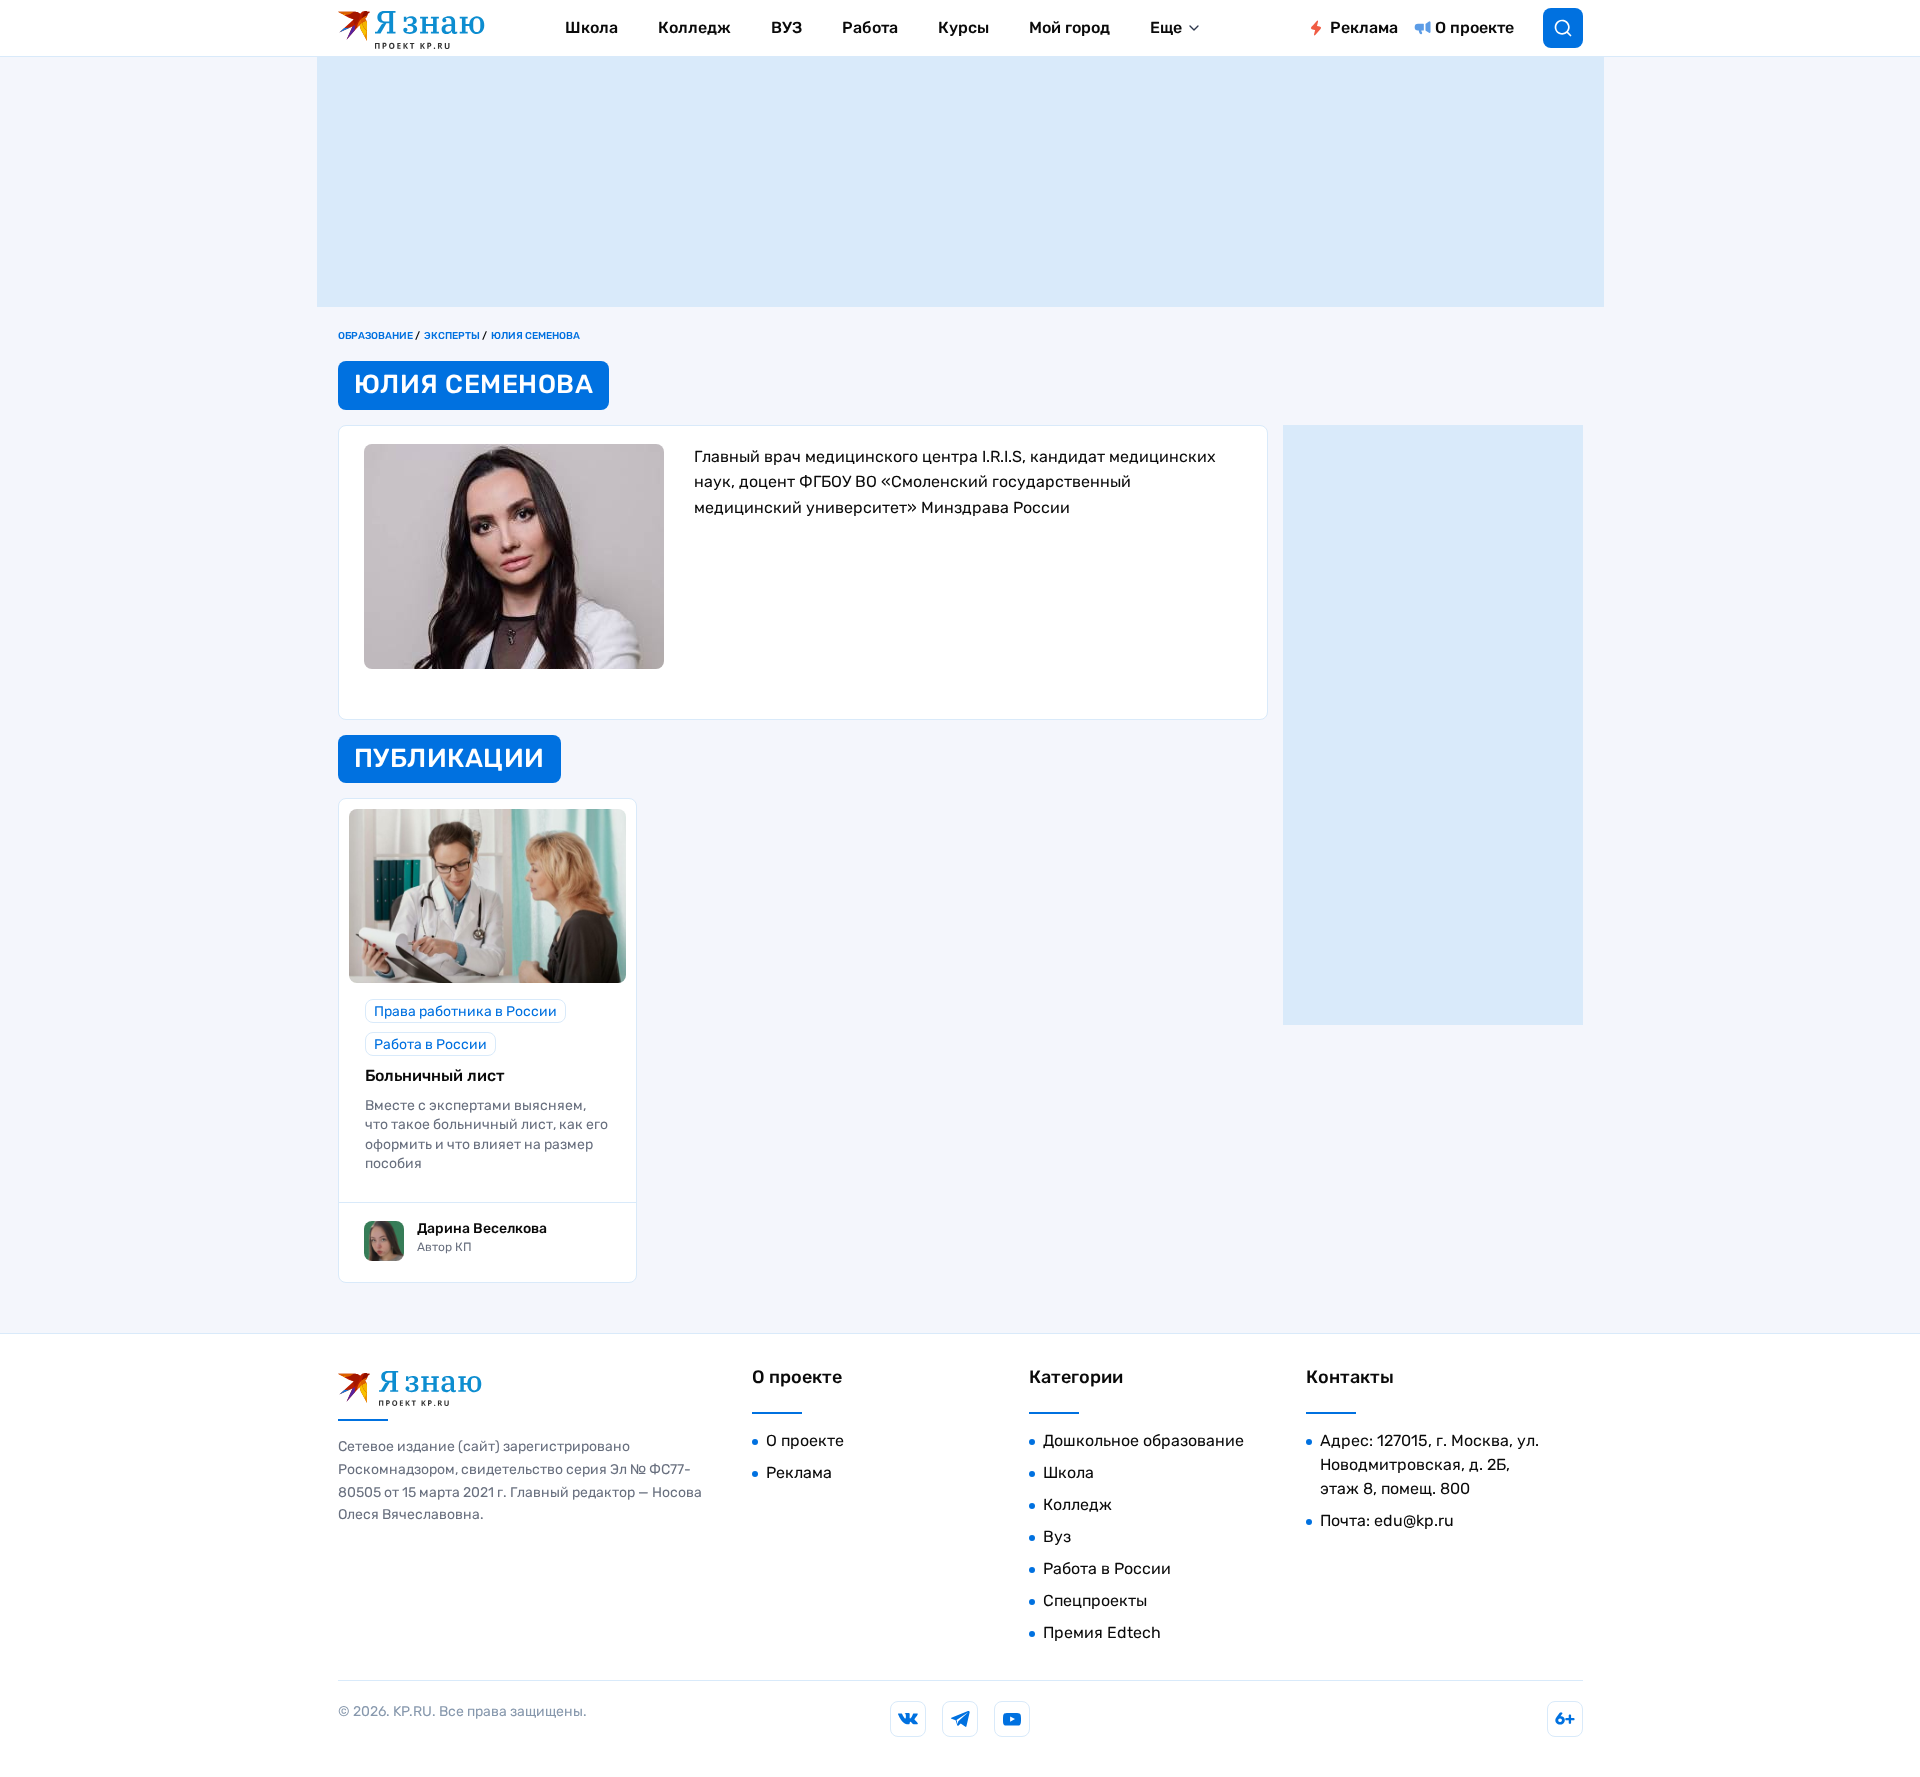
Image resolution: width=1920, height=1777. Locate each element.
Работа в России (430, 1044)
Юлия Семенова (535, 336)
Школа (591, 27)
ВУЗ (786, 27)
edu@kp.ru (1414, 1520)
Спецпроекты (1095, 1600)
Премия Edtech (1102, 1632)
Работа (870, 27)
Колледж (694, 27)
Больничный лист (434, 1075)
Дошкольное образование (1143, 1440)
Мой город (1069, 27)
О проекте (1474, 27)
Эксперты (452, 336)
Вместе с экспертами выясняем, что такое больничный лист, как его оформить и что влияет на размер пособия (486, 1135)
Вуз (1057, 1536)
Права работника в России (465, 1011)
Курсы (963, 27)
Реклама (1364, 27)
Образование (375, 336)
